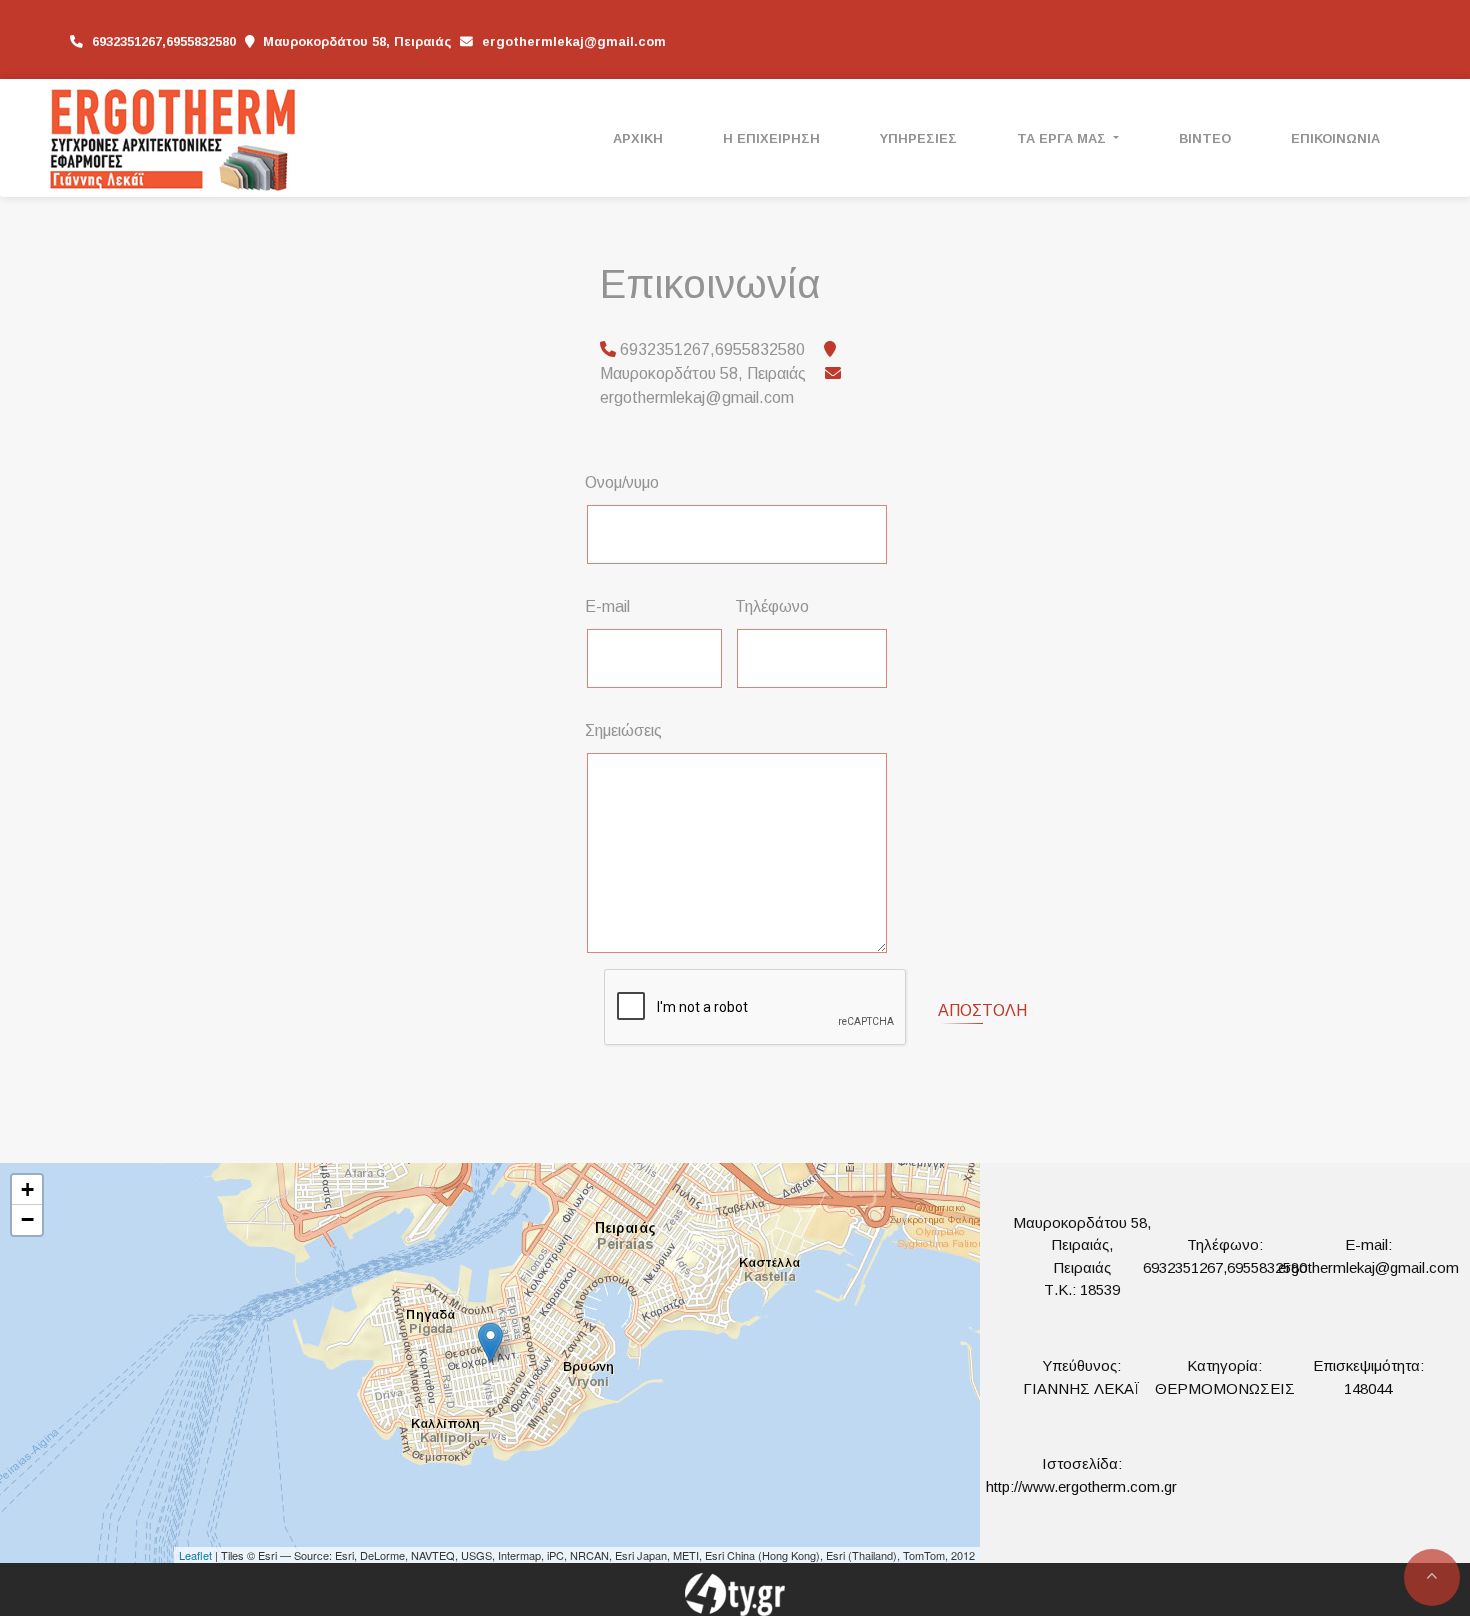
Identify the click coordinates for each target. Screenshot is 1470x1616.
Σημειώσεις (623, 730)
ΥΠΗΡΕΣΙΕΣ (918, 138)
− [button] (27, 1219)
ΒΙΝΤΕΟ (1205, 138)
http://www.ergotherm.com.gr (1081, 1486)
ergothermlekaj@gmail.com (574, 41)
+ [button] (27, 1189)
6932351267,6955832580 (1225, 1267)
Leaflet (195, 1555)
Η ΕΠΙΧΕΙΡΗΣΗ (771, 138)
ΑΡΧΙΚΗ (638, 138)
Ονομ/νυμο (622, 482)
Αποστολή (982, 1010)
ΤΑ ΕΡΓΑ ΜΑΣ (1063, 138)
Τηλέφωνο (772, 606)
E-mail (607, 606)
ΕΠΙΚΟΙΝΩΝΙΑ (1335, 138)
